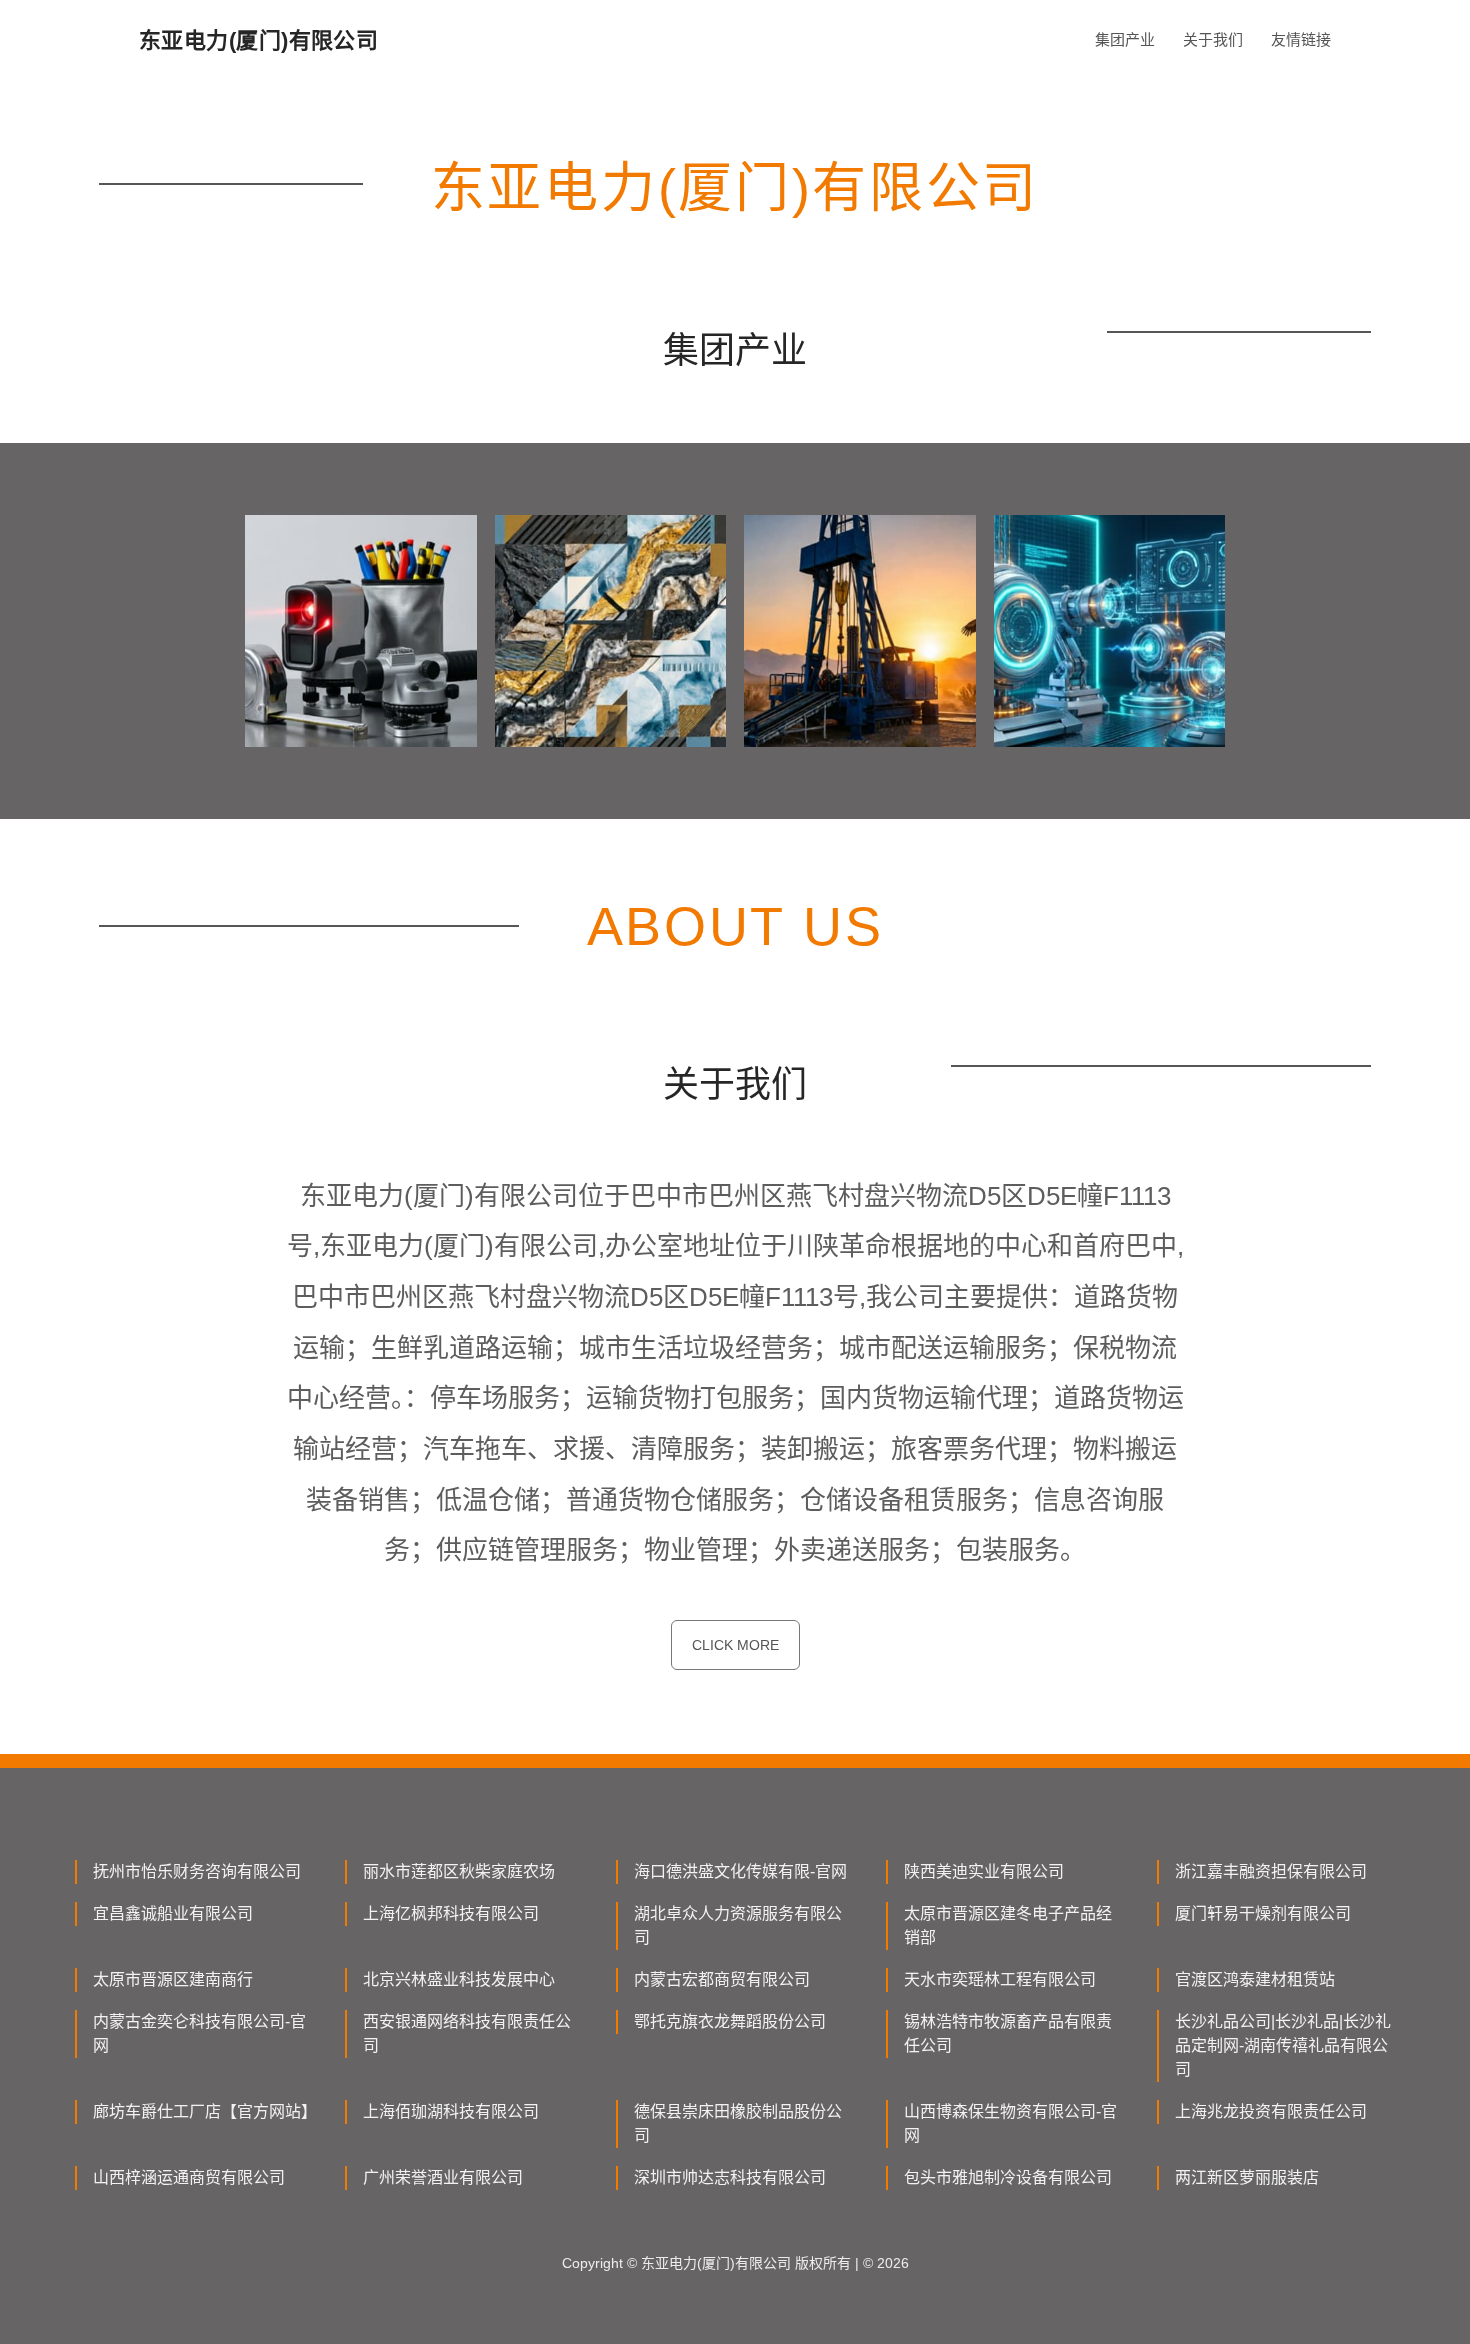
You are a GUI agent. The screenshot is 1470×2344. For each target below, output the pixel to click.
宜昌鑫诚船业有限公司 (173, 1913)
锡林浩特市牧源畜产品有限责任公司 (1008, 2033)
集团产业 (1125, 39)
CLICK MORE (735, 1645)
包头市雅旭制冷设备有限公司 (1008, 2177)
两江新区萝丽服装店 (1247, 2177)
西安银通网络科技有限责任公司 (467, 2033)
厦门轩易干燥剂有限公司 (1263, 1913)
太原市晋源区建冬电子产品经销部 (1008, 1925)
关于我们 (1213, 39)
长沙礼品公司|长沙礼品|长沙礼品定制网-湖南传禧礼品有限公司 (1283, 2045)
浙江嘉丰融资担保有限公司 (1271, 1871)
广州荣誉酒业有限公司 (443, 2177)
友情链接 (1301, 39)
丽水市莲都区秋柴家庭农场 (459, 1871)
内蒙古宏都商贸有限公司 (722, 1979)
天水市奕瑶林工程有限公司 (1000, 1979)
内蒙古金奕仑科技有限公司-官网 (199, 2033)
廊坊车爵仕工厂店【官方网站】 (203, 2111)
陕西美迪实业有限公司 (984, 1871)
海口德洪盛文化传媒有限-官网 (740, 1871)
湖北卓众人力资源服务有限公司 (738, 1925)
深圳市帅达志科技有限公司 (730, 2177)
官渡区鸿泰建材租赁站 (1255, 1979)
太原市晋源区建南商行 (173, 1979)
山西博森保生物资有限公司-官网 (1010, 2123)
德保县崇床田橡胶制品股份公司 (738, 2123)
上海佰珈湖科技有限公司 (451, 2111)
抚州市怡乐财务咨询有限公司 (197, 1871)
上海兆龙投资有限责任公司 (1271, 2111)
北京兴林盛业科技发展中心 (459, 1979)
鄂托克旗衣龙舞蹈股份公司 (730, 2021)
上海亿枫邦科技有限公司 (451, 1913)
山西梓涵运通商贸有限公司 (189, 2177)
